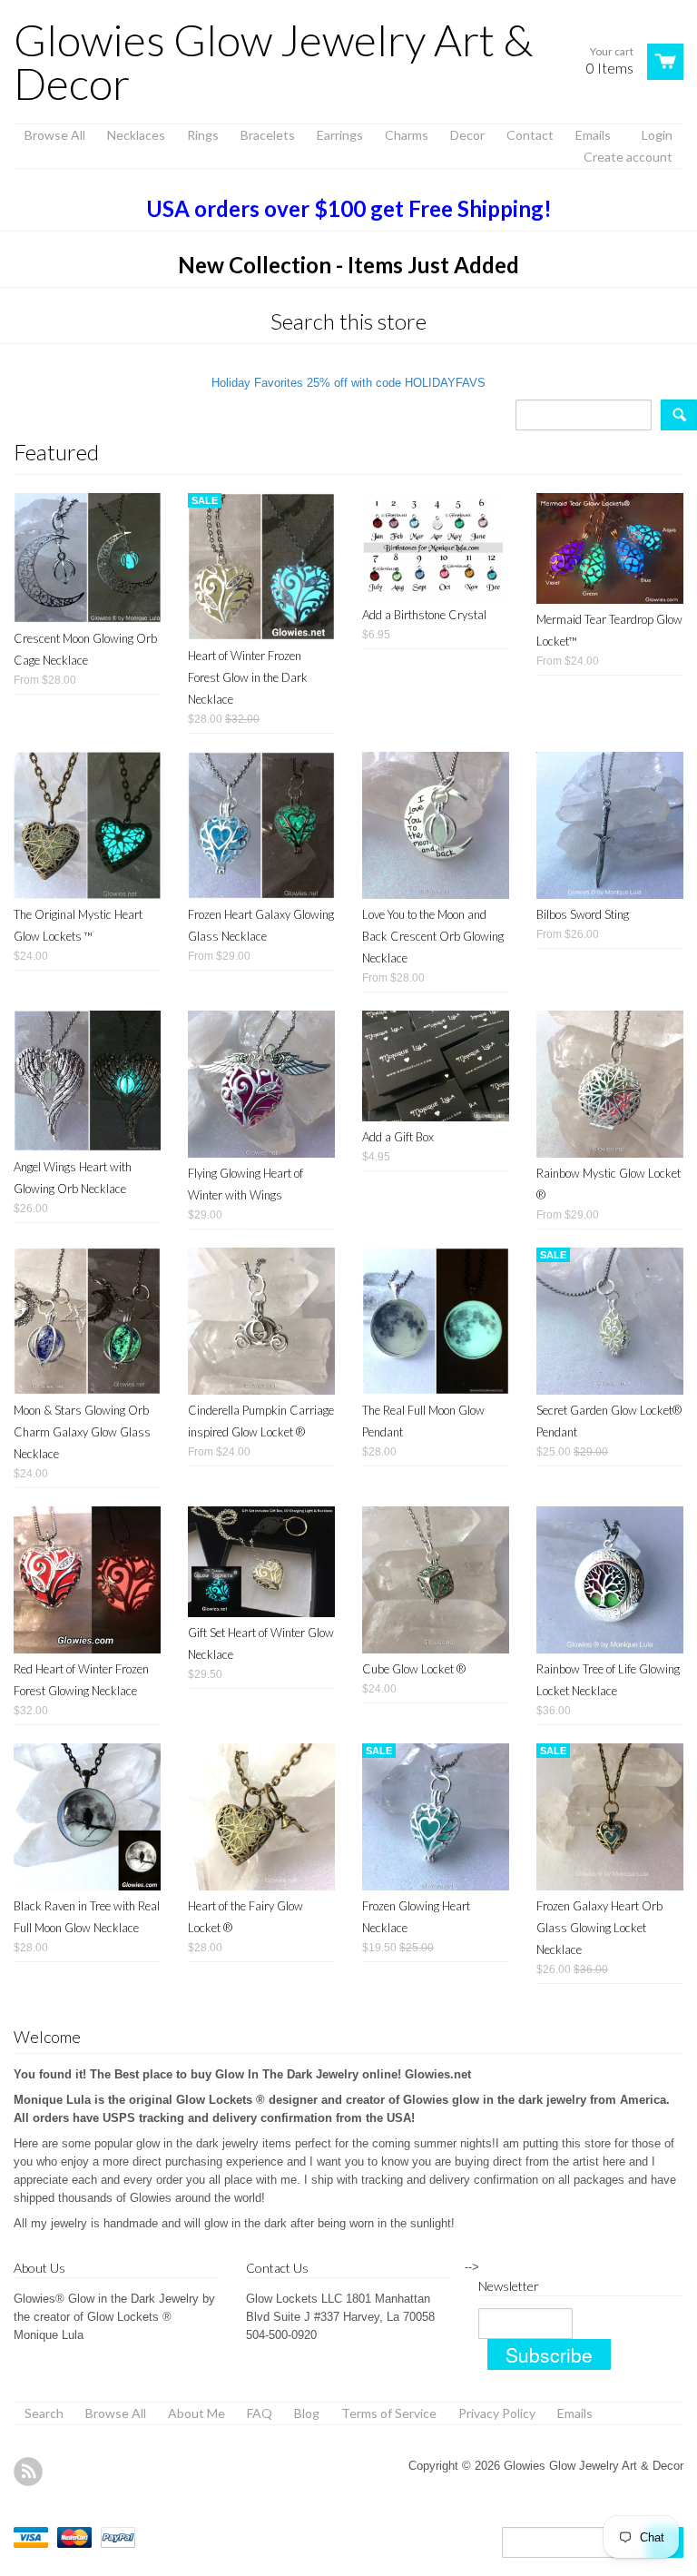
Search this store (348, 321)
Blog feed (28, 2472)
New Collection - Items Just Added (348, 265)
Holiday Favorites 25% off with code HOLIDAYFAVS (348, 383)
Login (657, 135)
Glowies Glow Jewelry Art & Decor (273, 62)
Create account (628, 157)
